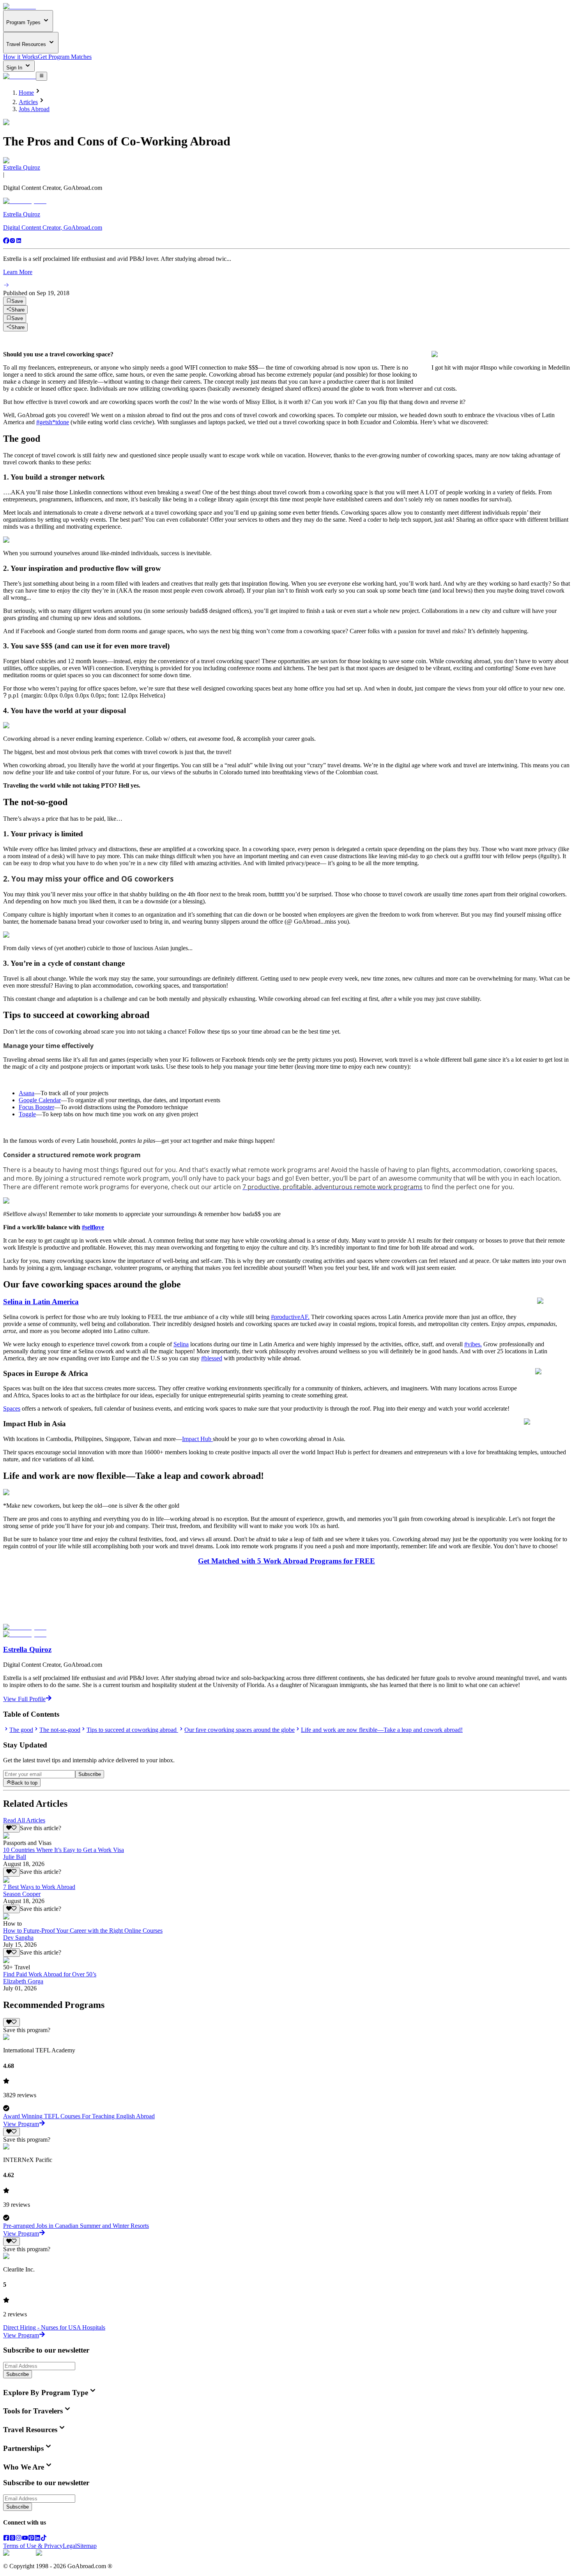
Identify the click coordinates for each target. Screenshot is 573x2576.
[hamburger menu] (42, 76)
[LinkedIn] (37, 2539)
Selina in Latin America (41, 1302)
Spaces (12, 1408)
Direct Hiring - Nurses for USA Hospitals (54, 2327)
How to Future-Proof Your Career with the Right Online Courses (83, 1931)
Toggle (27, 1114)
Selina (181, 1344)
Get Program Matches (65, 57)
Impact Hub (197, 1439)
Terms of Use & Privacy (33, 2546)
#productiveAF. (290, 1317)
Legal (70, 2546)
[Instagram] (12, 242)
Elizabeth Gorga (23, 1981)
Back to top (24, 1783)
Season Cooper (22, 1894)
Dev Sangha (18, 1938)
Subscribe (90, 1774)
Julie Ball (15, 1857)
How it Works (20, 57)
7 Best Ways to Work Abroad (39, 1887)
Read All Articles (24, 1820)
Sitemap (87, 2546)
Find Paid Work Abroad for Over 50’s (50, 1974)
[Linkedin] (19, 242)
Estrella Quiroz (22, 167)
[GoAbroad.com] (19, 6)
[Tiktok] (44, 2539)
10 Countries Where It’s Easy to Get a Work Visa (64, 1850)
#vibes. (473, 1344)
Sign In (15, 68)
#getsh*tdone (53, 422)
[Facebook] (6, 242)
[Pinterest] (31, 2539)
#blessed (212, 1358)
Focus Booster (36, 1107)
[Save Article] (11, 1828)
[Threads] (12, 2539)
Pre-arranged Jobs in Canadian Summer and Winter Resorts (76, 2226)
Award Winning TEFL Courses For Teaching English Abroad (79, 2116)
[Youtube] (25, 2539)
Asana (27, 1093)
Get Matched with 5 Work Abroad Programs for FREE (286, 1561)
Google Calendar (40, 1100)
